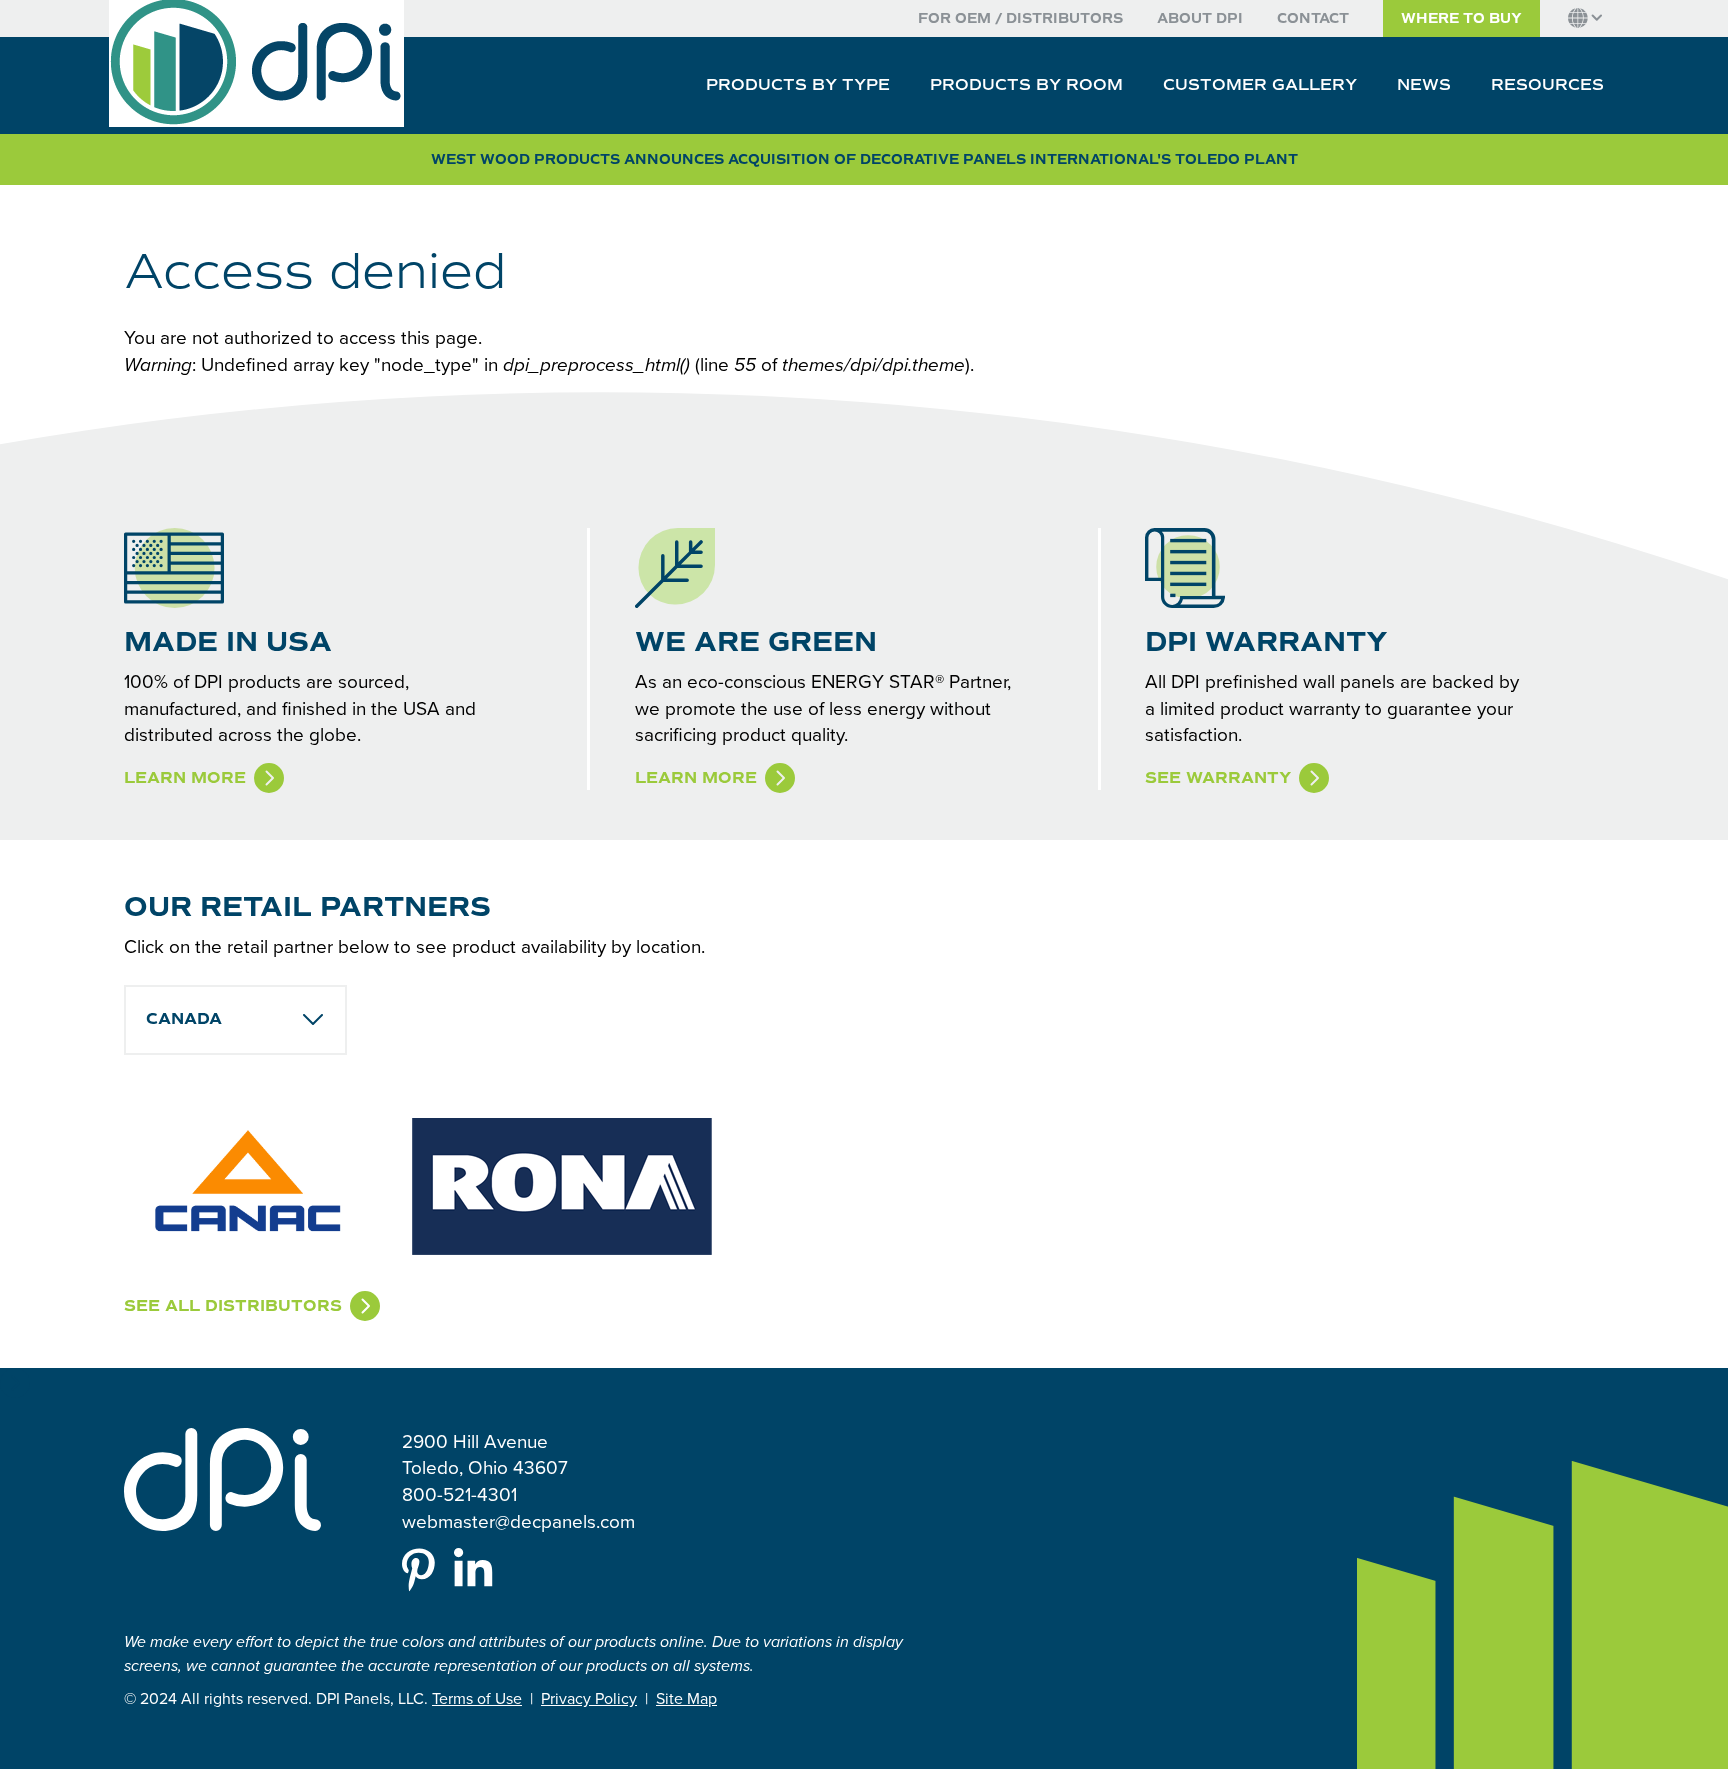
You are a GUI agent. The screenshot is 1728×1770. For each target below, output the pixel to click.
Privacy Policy (589, 1698)
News (1424, 84)
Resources (1547, 84)
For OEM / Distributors (1020, 18)
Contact (1313, 18)
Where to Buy (1461, 18)
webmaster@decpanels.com (518, 1520)
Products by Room (1026, 84)
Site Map (686, 1698)
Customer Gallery (1260, 84)
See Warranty (1218, 778)
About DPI (1200, 18)
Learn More (185, 778)
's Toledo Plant (864, 159)
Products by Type (798, 84)
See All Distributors (233, 1306)
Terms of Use (477, 1698)
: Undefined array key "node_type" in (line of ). (549, 365)
